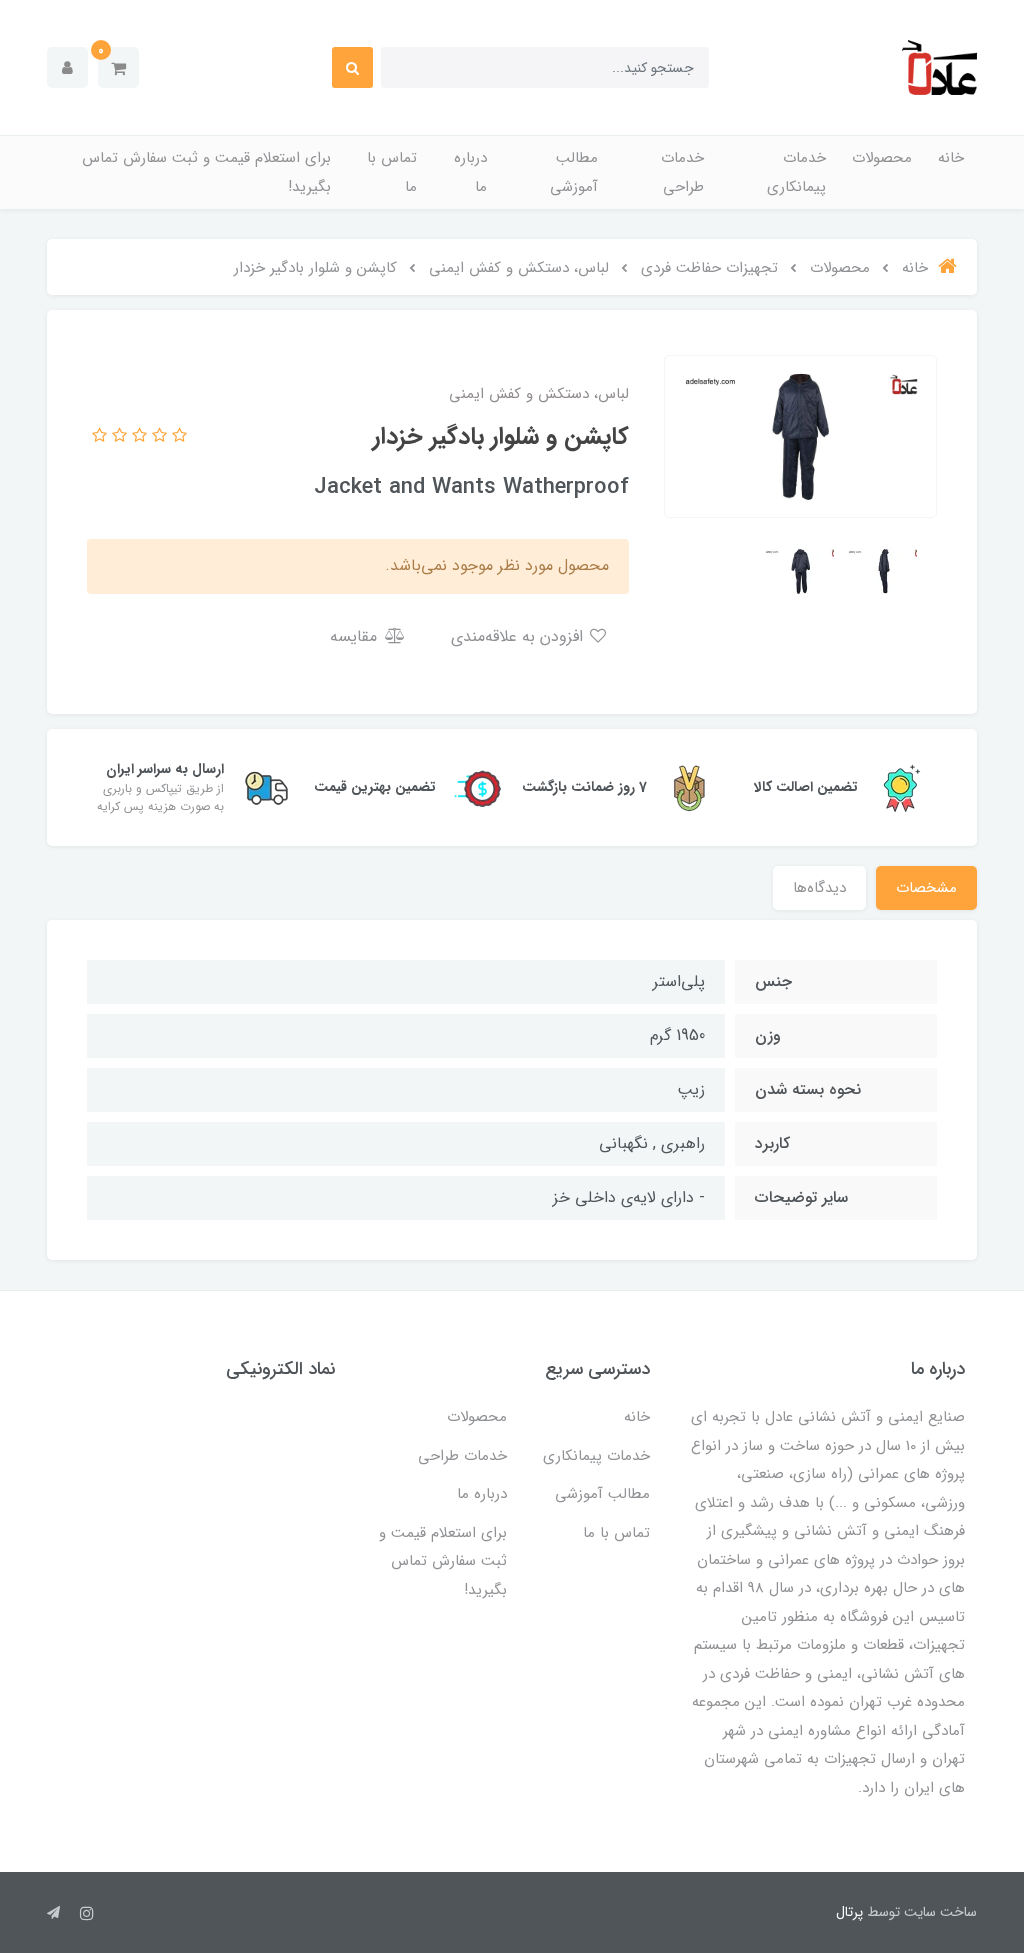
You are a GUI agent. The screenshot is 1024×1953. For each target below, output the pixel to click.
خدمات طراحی (682, 172)
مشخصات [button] (926, 888)
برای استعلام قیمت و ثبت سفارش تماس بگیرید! (206, 172)
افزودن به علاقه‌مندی (519, 636)
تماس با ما (392, 172)
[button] (118, 67)
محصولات (882, 158)
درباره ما (470, 172)
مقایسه (356, 636)
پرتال (849, 1912)
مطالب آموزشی (574, 172)
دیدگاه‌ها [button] (819, 888)
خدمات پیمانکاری (796, 172)
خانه (951, 158)
